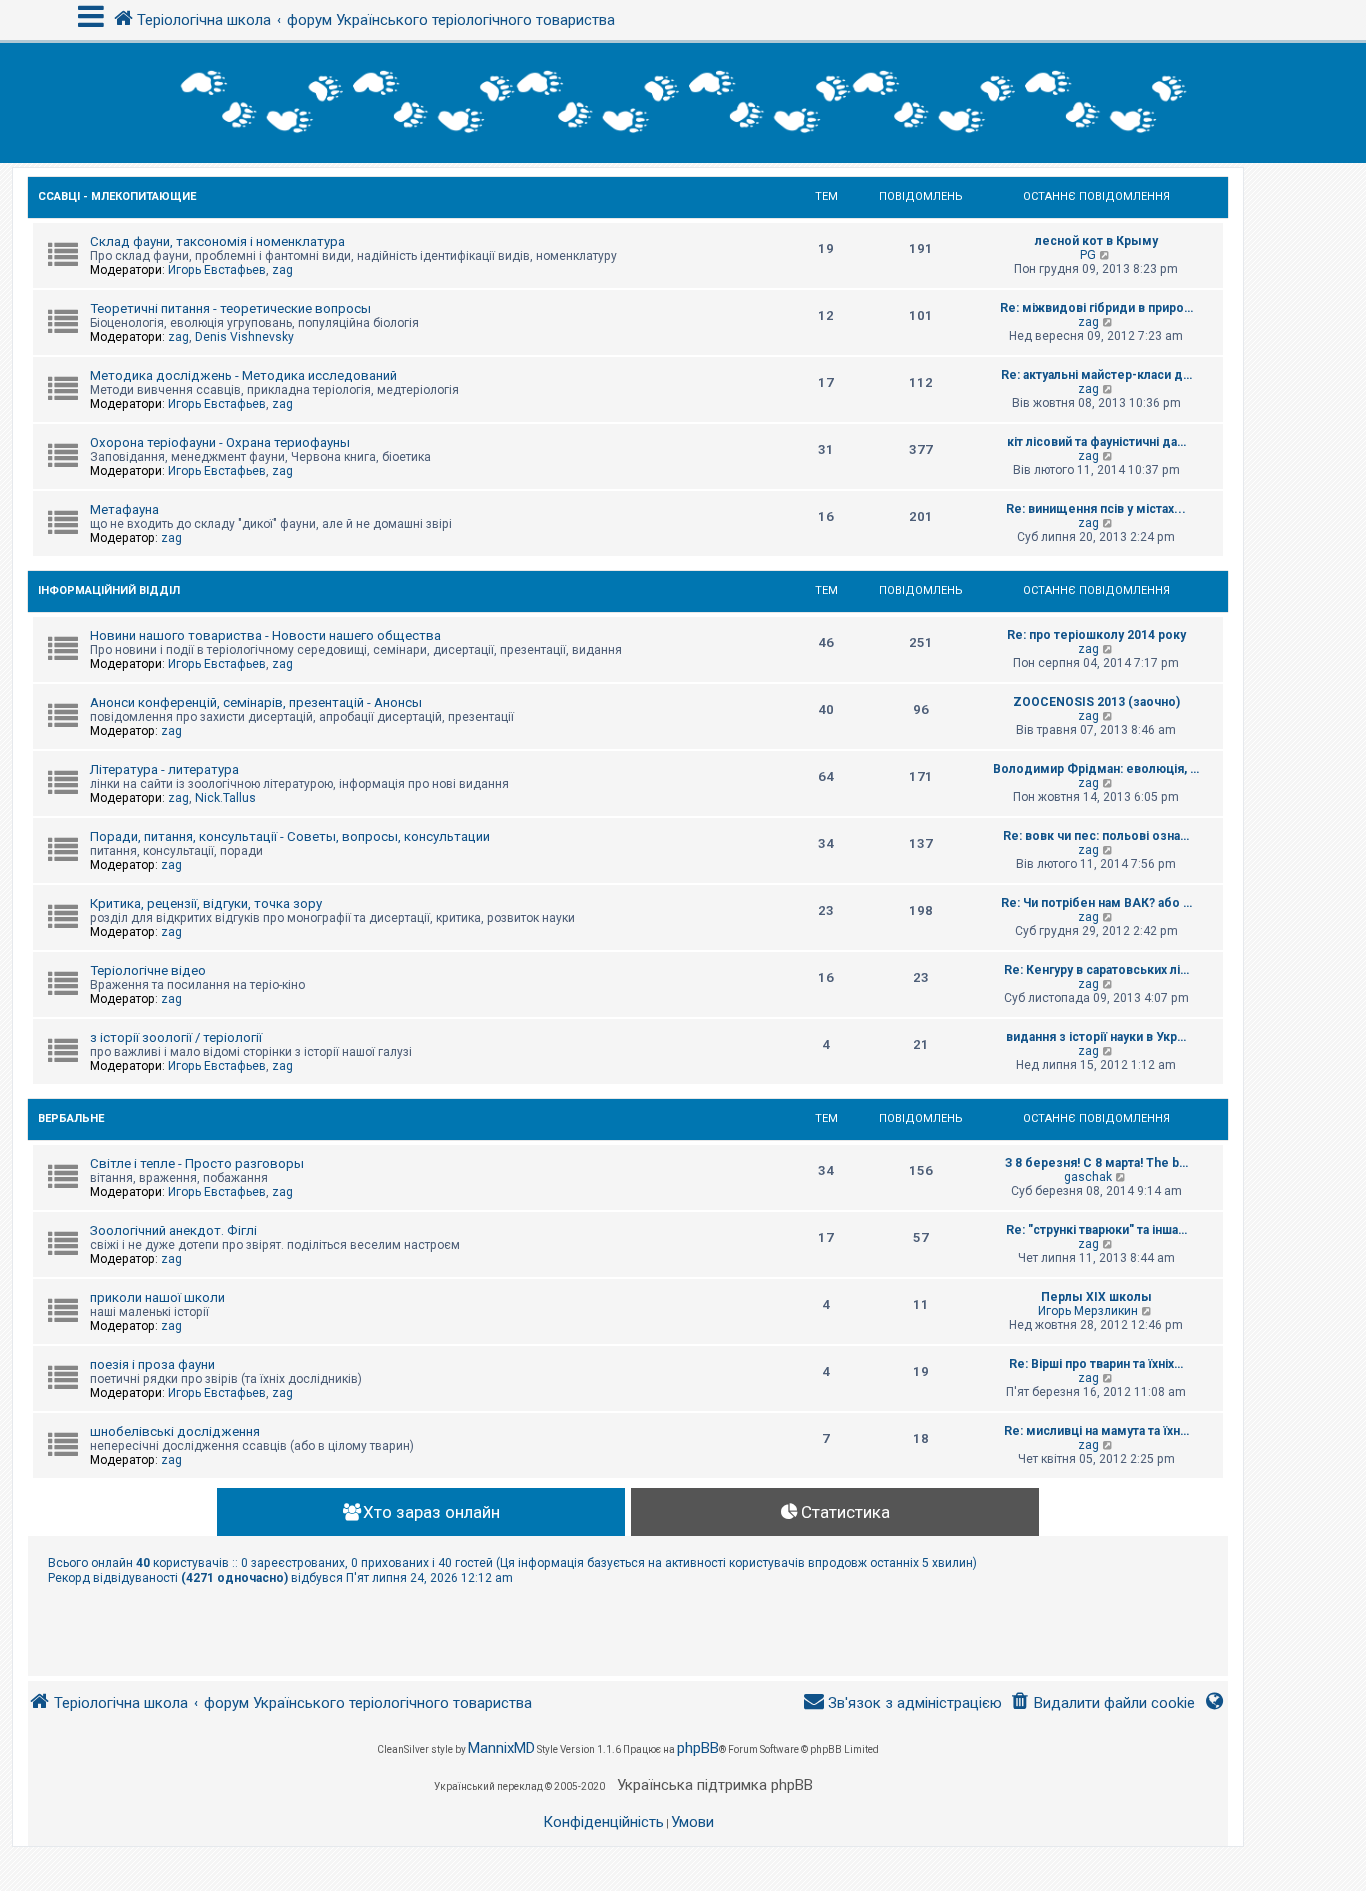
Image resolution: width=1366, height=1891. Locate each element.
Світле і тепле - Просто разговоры (197, 1163)
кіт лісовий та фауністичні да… (1096, 442)
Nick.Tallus (225, 798)
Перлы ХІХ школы (1096, 1297)
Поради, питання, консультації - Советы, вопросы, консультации (290, 836)
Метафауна (124, 509)
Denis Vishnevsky (244, 337)
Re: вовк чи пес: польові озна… (1096, 836)
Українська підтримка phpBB (715, 1785)
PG (1088, 255)
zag (282, 270)
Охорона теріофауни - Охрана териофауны (220, 442)
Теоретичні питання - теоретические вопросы (230, 308)
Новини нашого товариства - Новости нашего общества (265, 635)
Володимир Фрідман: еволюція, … (1096, 769)
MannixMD (501, 1748)
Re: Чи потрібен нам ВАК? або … (1096, 903)
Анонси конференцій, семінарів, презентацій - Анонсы (256, 702)
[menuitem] (1102, 1703)
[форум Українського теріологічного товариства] (683, 103)
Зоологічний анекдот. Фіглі (173, 1230)
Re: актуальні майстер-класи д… (1096, 375)
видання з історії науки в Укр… (1096, 1037)
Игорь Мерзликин (1088, 1311)
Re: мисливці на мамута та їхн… (1096, 1431)
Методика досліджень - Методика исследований (243, 375)
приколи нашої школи (157, 1297)
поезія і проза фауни (152, 1364)
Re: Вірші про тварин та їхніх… (1096, 1364)
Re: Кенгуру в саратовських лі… (1096, 970)
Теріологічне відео (148, 970)
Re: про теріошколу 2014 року (1096, 635)
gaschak (1088, 1177)
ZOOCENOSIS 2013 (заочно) (1096, 702)
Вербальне (71, 1118)
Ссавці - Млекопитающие (117, 196)
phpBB (698, 1748)
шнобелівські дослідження (175, 1431)
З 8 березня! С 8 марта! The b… (1096, 1163)
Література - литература (164, 769)
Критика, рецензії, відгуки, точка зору (206, 903)
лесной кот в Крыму (1096, 241)
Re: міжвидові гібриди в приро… (1096, 308)
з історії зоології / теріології (176, 1037)
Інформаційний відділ (109, 590)
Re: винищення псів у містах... (1096, 509)
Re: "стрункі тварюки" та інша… (1096, 1230)
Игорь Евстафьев (217, 270)
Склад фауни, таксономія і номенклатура (217, 241)
